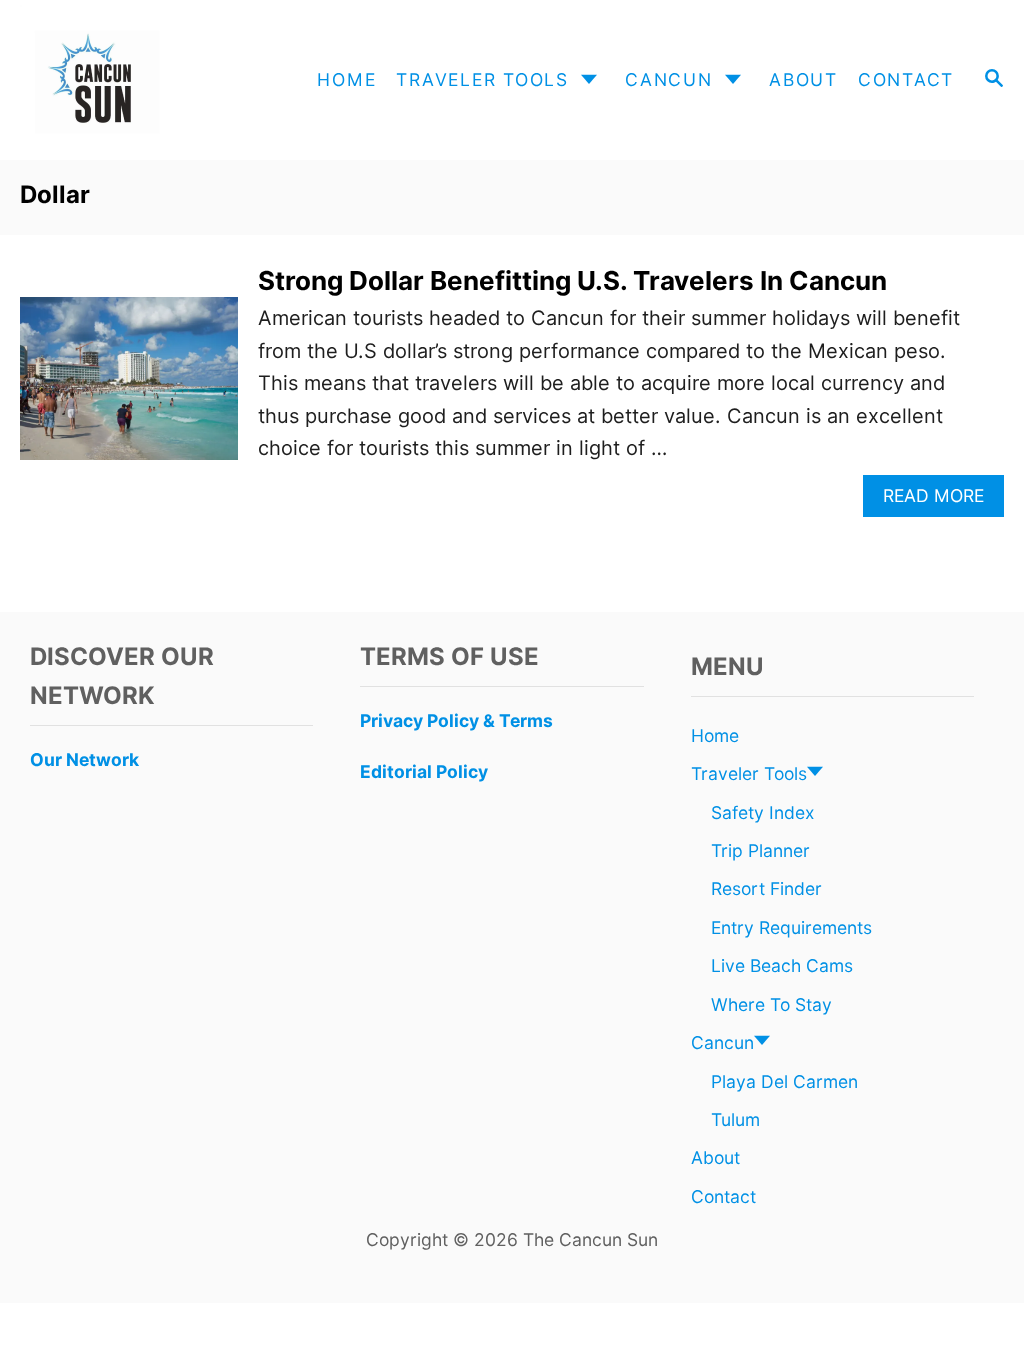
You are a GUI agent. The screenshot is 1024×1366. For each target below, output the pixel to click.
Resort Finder (766, 888)
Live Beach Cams (782, 965)
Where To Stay (771, 1004)
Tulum (735, 1119)
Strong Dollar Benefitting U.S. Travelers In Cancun (572, 280)
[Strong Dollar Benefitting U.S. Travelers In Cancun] (129, 389)
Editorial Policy (424, 771)
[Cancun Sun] (141, 80)
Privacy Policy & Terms (456, 720)
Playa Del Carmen (784, 1081)
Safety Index (762, 812)
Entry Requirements (791, 927)
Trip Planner (760, 850)
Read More (939, 500)
